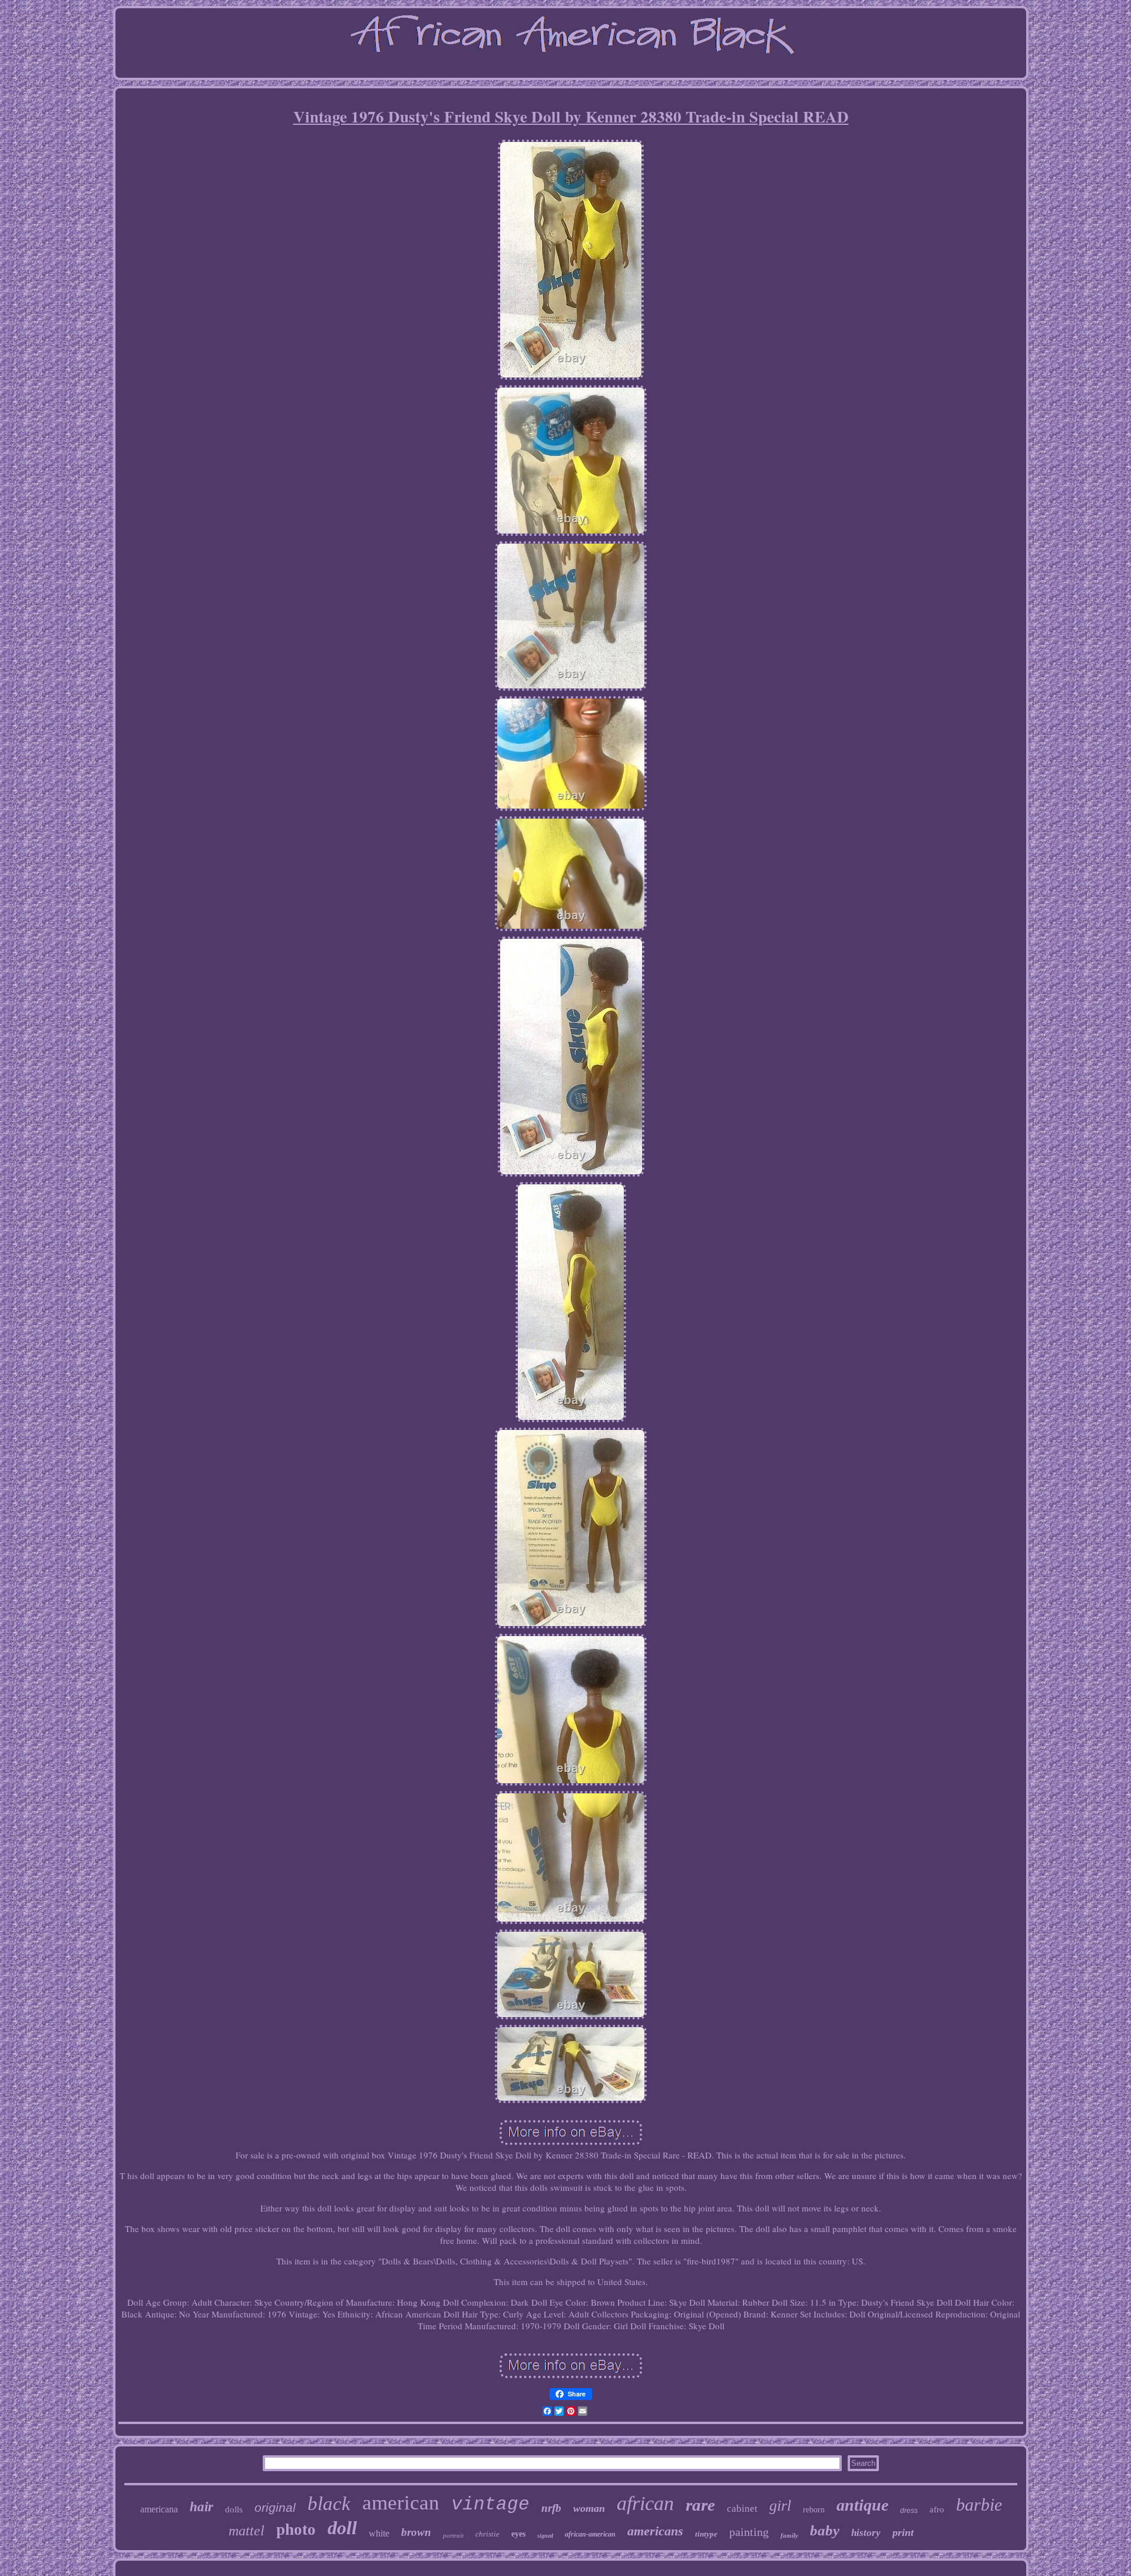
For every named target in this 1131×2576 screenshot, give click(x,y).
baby (825, 2530)
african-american (590, 2534)
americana (159, 2509)
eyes (518, 2534)
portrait (453, 2535)
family (789, 2535)
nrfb (551, 2508)
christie (487, 2534)
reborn (814, 2510)
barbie (979, 2504)
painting (749, 2532)
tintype (706, 2534)
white (379, 2533)
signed (545, 2536)
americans (655, 2531)
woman (589, 2508)
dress (909, 2511)
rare (700, 2505)
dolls (234, 2509)
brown (416, 2532)
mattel (247, 2531)
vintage (490, 2504)
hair (201, 2507)
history (866, 2533)
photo (296, 2529)
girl (780, 2506)
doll (342, 2528)
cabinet (742, 2509)
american (401, 2503)
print (903, 2532)
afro (937, 2509)
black (329, 2504)
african (645, 2503)
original (275, 2507)
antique (862, 2505)
